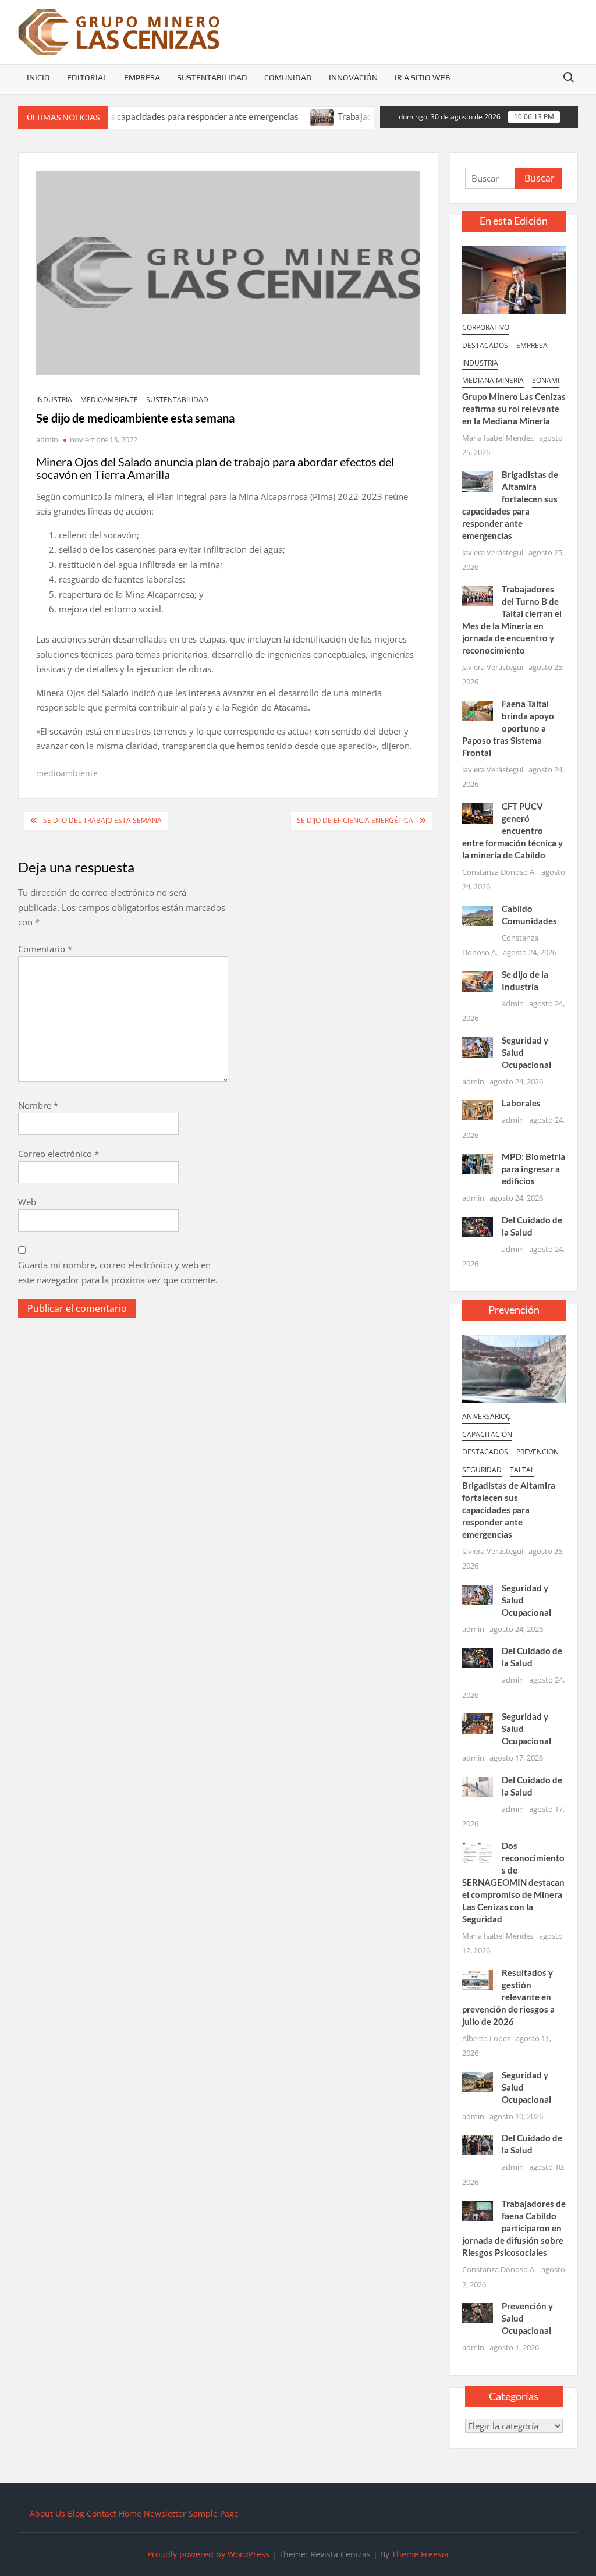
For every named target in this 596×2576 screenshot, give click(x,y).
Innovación (353, 77)
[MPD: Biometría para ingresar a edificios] (478, 1163)
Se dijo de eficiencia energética (355, 820)
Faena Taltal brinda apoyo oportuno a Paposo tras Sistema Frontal (508, 728)
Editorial (87, 77)
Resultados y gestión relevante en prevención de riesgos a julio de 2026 (508, 1997)
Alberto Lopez (486, 2038)
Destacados (485, 345)
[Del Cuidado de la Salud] (478, 1226)
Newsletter (165, 2513)
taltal (522, 1470)
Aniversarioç (486, 1416)
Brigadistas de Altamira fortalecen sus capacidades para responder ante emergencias (509, 1510)
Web (27, 1202)
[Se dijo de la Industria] (478, 980)
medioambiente (109, 400)
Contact (102, 2513)
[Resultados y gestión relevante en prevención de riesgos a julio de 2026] (478, 1978)
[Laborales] (478, 1109)
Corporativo (486, 327)
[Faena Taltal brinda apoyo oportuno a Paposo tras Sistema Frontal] (478, 709)
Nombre (38, 1105)
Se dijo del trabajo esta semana (102, 820)
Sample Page (214, 2513)
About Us (47, 2513)
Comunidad (288, 77)
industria (54, 400)
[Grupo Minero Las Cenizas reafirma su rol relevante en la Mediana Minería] (514, 279)
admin (47, 439)
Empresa (142, 77)
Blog (76, 2513)
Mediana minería (493, 380)
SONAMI (546, 380)
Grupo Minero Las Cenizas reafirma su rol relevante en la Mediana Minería (514, 409)
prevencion (538, 1452)
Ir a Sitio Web (423, 77)
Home (130, 2513)
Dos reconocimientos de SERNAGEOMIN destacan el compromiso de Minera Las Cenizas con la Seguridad (514, 1882)
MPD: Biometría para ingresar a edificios (533, 1169)
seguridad (482, 1470)
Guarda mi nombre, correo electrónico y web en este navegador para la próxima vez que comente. (118, 1272)
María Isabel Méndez (498, 438)
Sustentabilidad (212, 77)
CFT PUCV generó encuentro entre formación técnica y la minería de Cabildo (512, 831)
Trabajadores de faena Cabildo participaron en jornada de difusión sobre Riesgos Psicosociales (514, 2228)
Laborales (521, 1103)
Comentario (45, 949)
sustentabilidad (177, 400)
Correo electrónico (58, 1154)
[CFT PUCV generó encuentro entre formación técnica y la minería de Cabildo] (478, 812)
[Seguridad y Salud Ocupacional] (478, 1046)
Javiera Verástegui (493, 552)
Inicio (38, 77)
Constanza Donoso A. (499, 872)
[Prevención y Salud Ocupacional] (478, 2312)
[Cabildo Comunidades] (478, 914)
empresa (532, 345)
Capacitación (487, 1434)
